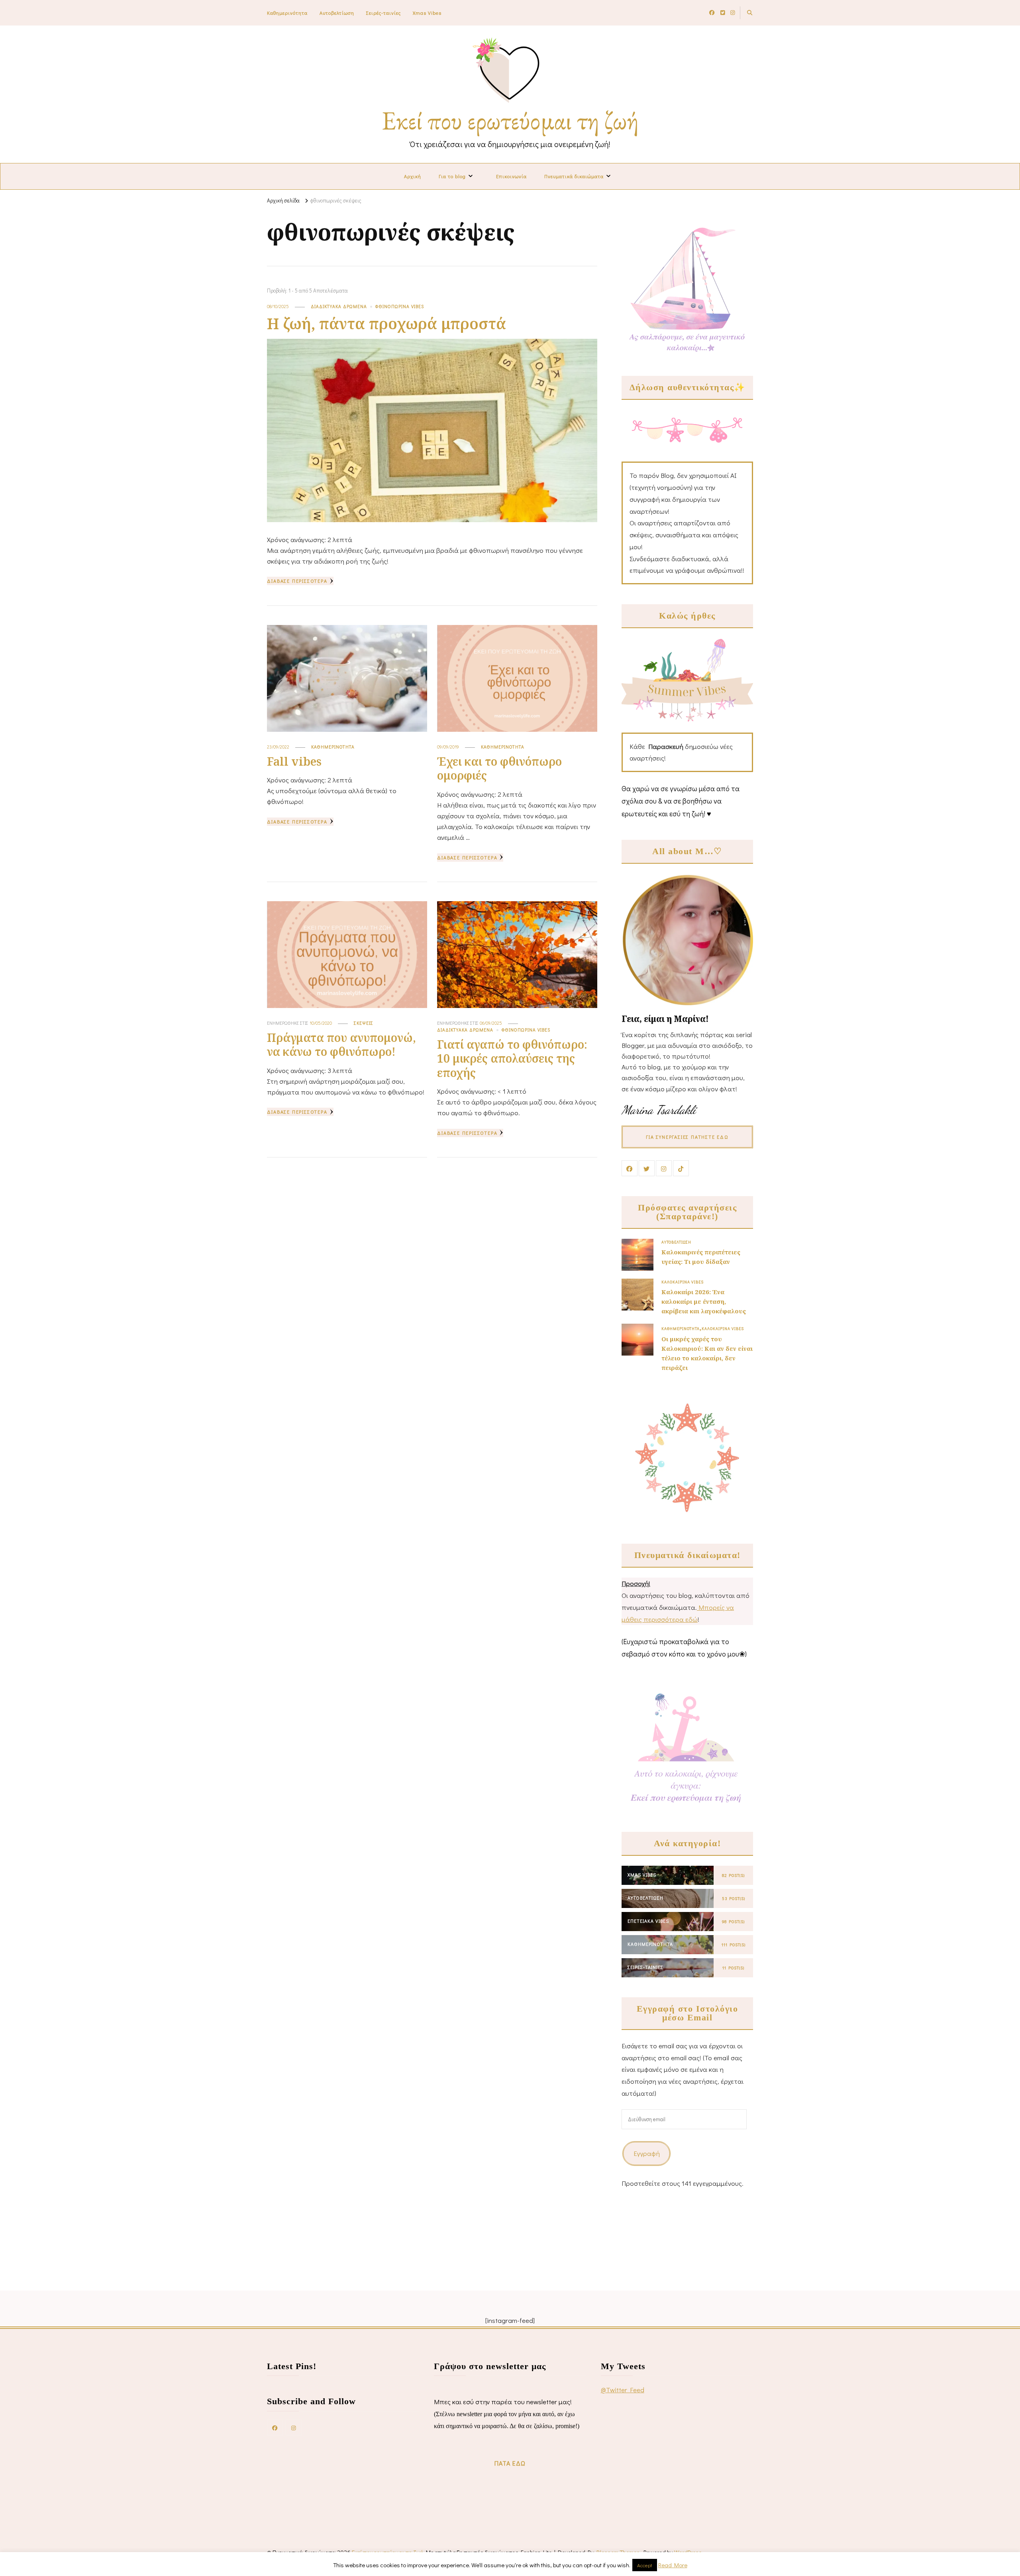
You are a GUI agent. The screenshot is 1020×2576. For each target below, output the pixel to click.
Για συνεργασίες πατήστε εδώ (687, 1137)
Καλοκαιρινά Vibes (683, 1282)
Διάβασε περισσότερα (297, 581)
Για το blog (452, 176)
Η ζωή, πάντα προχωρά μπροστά (386, 323)
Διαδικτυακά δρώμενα (339, 306)
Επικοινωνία (511, 176)
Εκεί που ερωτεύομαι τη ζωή (510, 120)
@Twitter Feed (623, 2390)
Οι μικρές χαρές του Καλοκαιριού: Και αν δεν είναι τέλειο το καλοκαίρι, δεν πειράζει (707, 1353)
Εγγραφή (647, 2153)
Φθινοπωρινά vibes (400, 306)
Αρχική (413, 176)
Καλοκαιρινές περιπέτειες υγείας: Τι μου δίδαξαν (701, 1257)
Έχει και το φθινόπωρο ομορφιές (499, 768)
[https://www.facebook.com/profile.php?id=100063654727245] (275, 2427)
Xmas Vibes (427, 13)
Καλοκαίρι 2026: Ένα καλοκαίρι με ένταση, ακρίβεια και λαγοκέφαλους (704, 1301)
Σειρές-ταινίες (383, 13)
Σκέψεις (364, 1023)
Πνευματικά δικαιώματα (574, 176)
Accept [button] (645, 2565)
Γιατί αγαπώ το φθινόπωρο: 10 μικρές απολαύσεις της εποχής (512, 1058)
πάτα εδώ (510, 2463)
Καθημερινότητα (287, 13)
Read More (673, 2565)
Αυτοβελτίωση (337, 13)
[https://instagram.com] (294, 2427)
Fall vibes (294, 761)
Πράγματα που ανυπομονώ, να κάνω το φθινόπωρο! (341, 1044)
